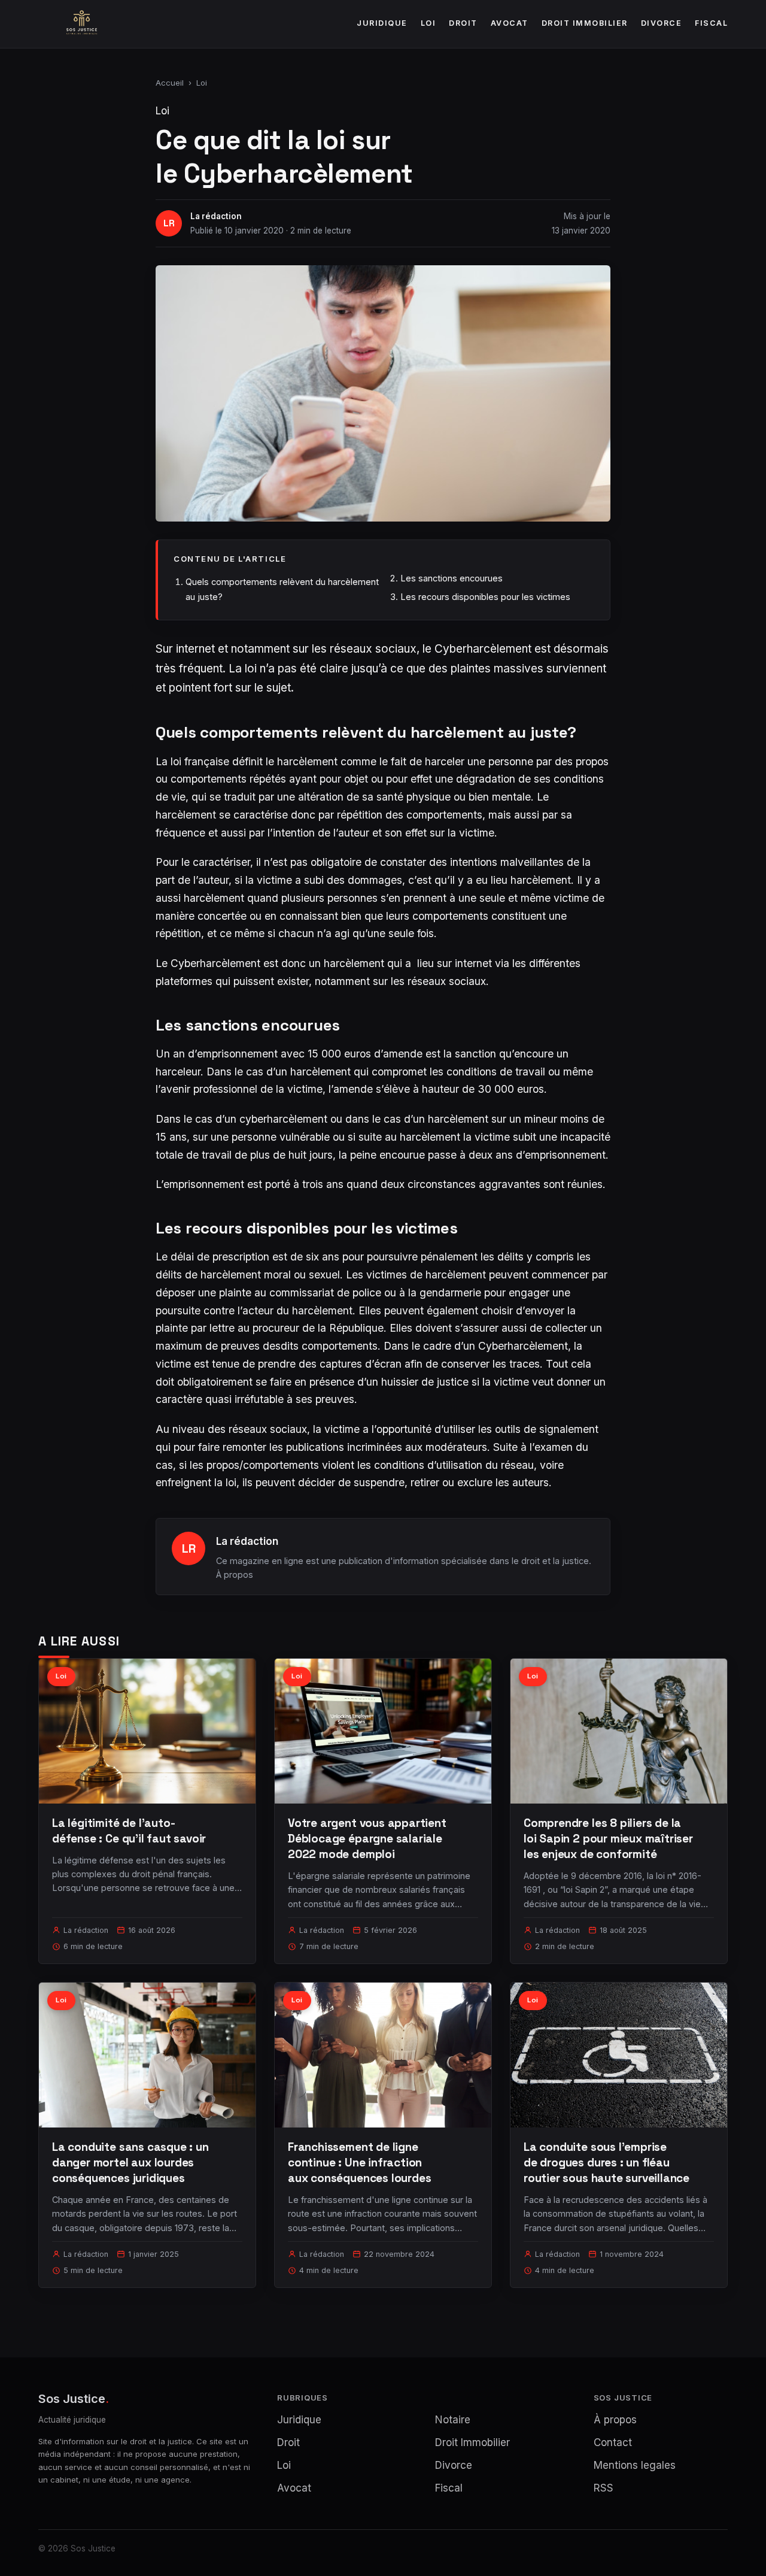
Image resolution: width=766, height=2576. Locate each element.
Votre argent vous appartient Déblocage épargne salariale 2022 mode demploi (367, 1839)
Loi (428, 23)
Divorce (662, 23)
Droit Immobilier (585, 23)
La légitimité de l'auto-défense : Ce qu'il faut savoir (129, 1831)
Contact (613, 2442)
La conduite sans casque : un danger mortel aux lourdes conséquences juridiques (130, 2163)
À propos (235, 1575)
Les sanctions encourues (452, 578)
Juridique (382, 23)
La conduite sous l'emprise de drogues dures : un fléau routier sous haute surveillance (607, 2163)
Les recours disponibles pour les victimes (485, 597)
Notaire (453, 2420)
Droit (463, 23)
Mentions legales (635, 2465)
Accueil (170, 83)
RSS (604, 2488)
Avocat (510, 23)
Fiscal (711, 23)
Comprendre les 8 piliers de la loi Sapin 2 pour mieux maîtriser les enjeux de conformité (608, 1839)
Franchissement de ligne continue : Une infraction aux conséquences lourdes (359, 2163)
